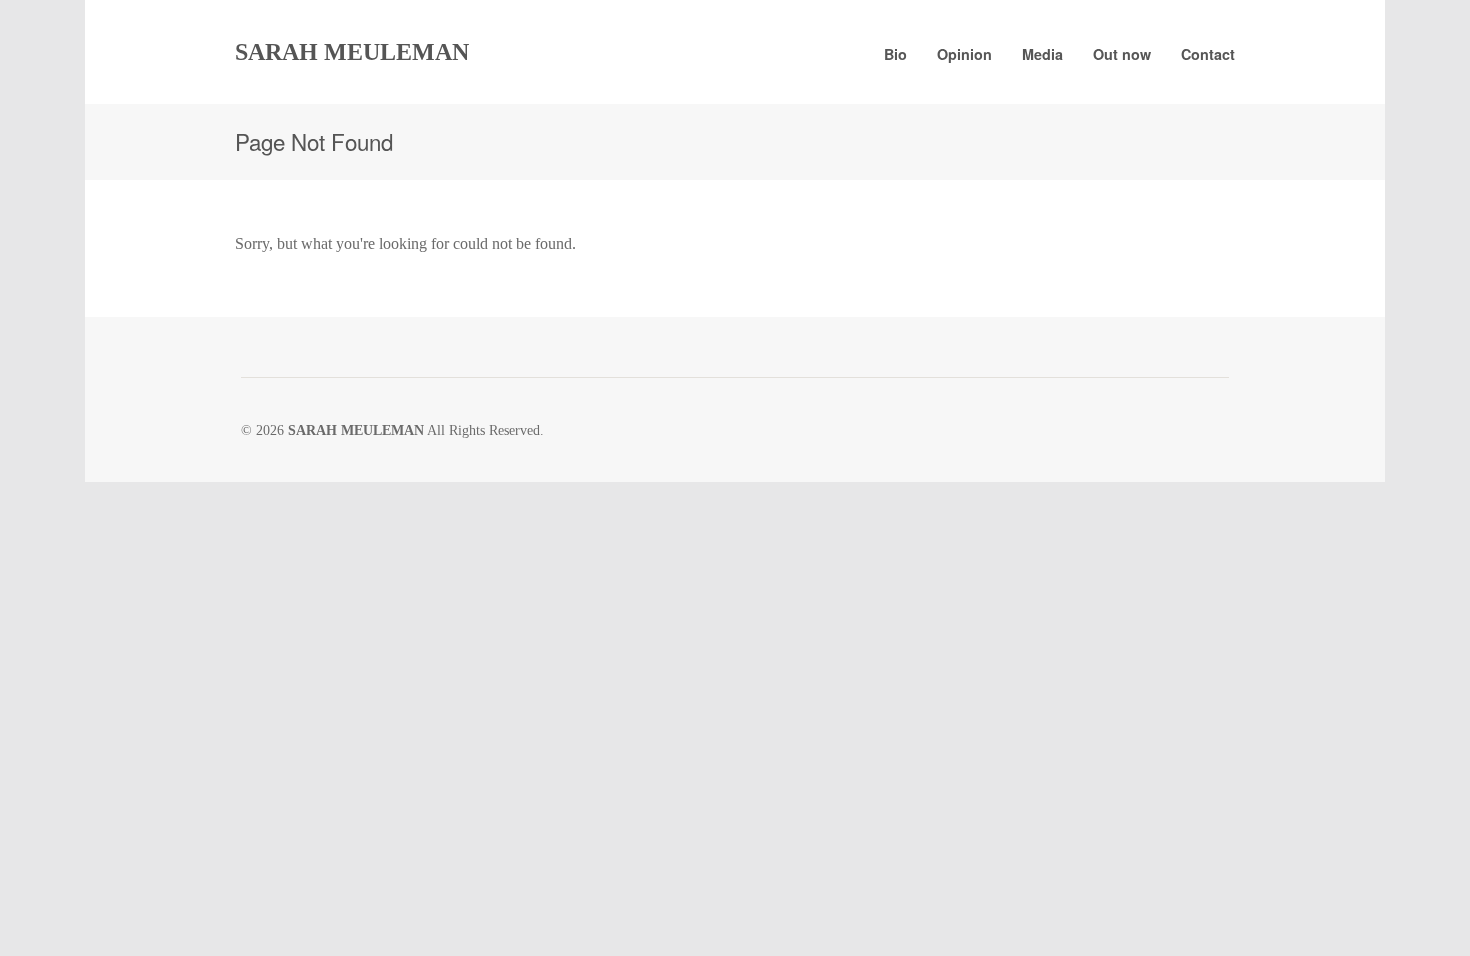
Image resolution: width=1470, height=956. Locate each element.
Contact (1208, 54)
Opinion (964, 54)
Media (1042, 54)
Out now (1122, 54)
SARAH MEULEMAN (352, 52)
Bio (895, 54)
